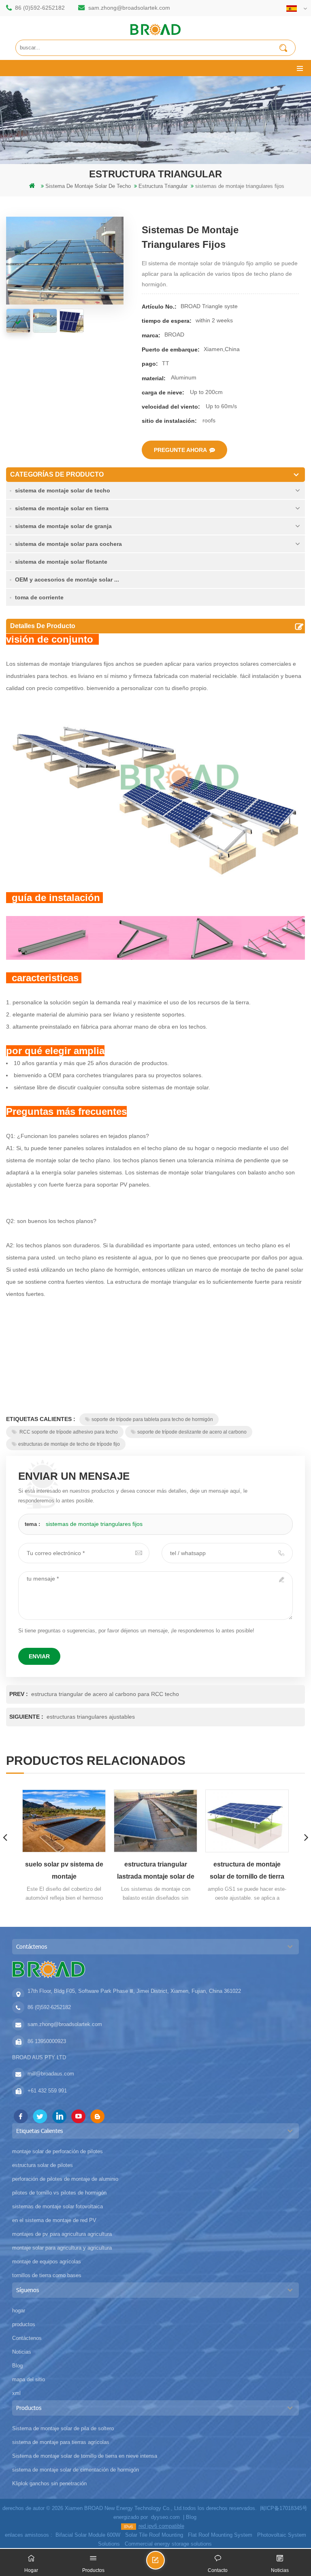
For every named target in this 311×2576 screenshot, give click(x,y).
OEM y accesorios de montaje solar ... (67, 580)
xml (16, 2393)
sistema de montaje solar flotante (61, 562)
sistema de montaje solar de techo (63, 490)
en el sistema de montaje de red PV (54, 2220)
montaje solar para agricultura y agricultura (62, 2248)
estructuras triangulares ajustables (91, 1717)
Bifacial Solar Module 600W (88, 2535)
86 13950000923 (47, 2041)
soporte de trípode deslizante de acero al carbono (192, 1432)
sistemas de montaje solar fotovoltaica (58, 2206)
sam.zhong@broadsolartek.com (129, 8)
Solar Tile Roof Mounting (154, 2535)
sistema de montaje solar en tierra (62, 508)
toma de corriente (39, 597)
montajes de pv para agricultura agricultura (62, 2234)
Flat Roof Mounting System (220, 2535)
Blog (17, 2366)
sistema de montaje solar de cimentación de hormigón (76, 2470)
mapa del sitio (29, 2379)
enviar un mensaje (164, 2564)
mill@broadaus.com (51, 2074)
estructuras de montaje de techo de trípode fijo (69, 1444)
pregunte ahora (180, 450)
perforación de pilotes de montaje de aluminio (65, 2179)
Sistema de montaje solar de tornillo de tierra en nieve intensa (85, 2456)
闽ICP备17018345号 (284, 2508)
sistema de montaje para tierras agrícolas (61, 2442)
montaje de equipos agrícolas (47, 2262)
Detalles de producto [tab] (43, 626)
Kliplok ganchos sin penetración (49, 2483)
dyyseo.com (165, 2517)
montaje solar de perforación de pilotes (58, 2151)
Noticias (22, 2352)
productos (24, 2324)
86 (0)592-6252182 (40, 8)
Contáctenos (27, 2338)
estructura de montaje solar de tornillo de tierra (247, 1870)
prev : (19, 1694)
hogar (19, 2311)
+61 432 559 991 (47, 2091)
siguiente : (27, 1717)
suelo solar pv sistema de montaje (64, 1870)
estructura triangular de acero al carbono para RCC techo (105, 1694)
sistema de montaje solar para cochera (68, 544)
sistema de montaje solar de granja (63, 526)
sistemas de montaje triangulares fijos (94, 1524)
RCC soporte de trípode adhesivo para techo (68, 1432)
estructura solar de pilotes (43, 2165)
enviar (39, 1656)
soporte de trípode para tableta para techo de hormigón (152, 1419)
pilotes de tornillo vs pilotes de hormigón (59, 2193)
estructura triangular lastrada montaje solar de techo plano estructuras (156, 1872)
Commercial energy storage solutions (168, 2544)
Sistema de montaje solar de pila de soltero (63, 2428)
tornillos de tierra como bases (47, 2275)
